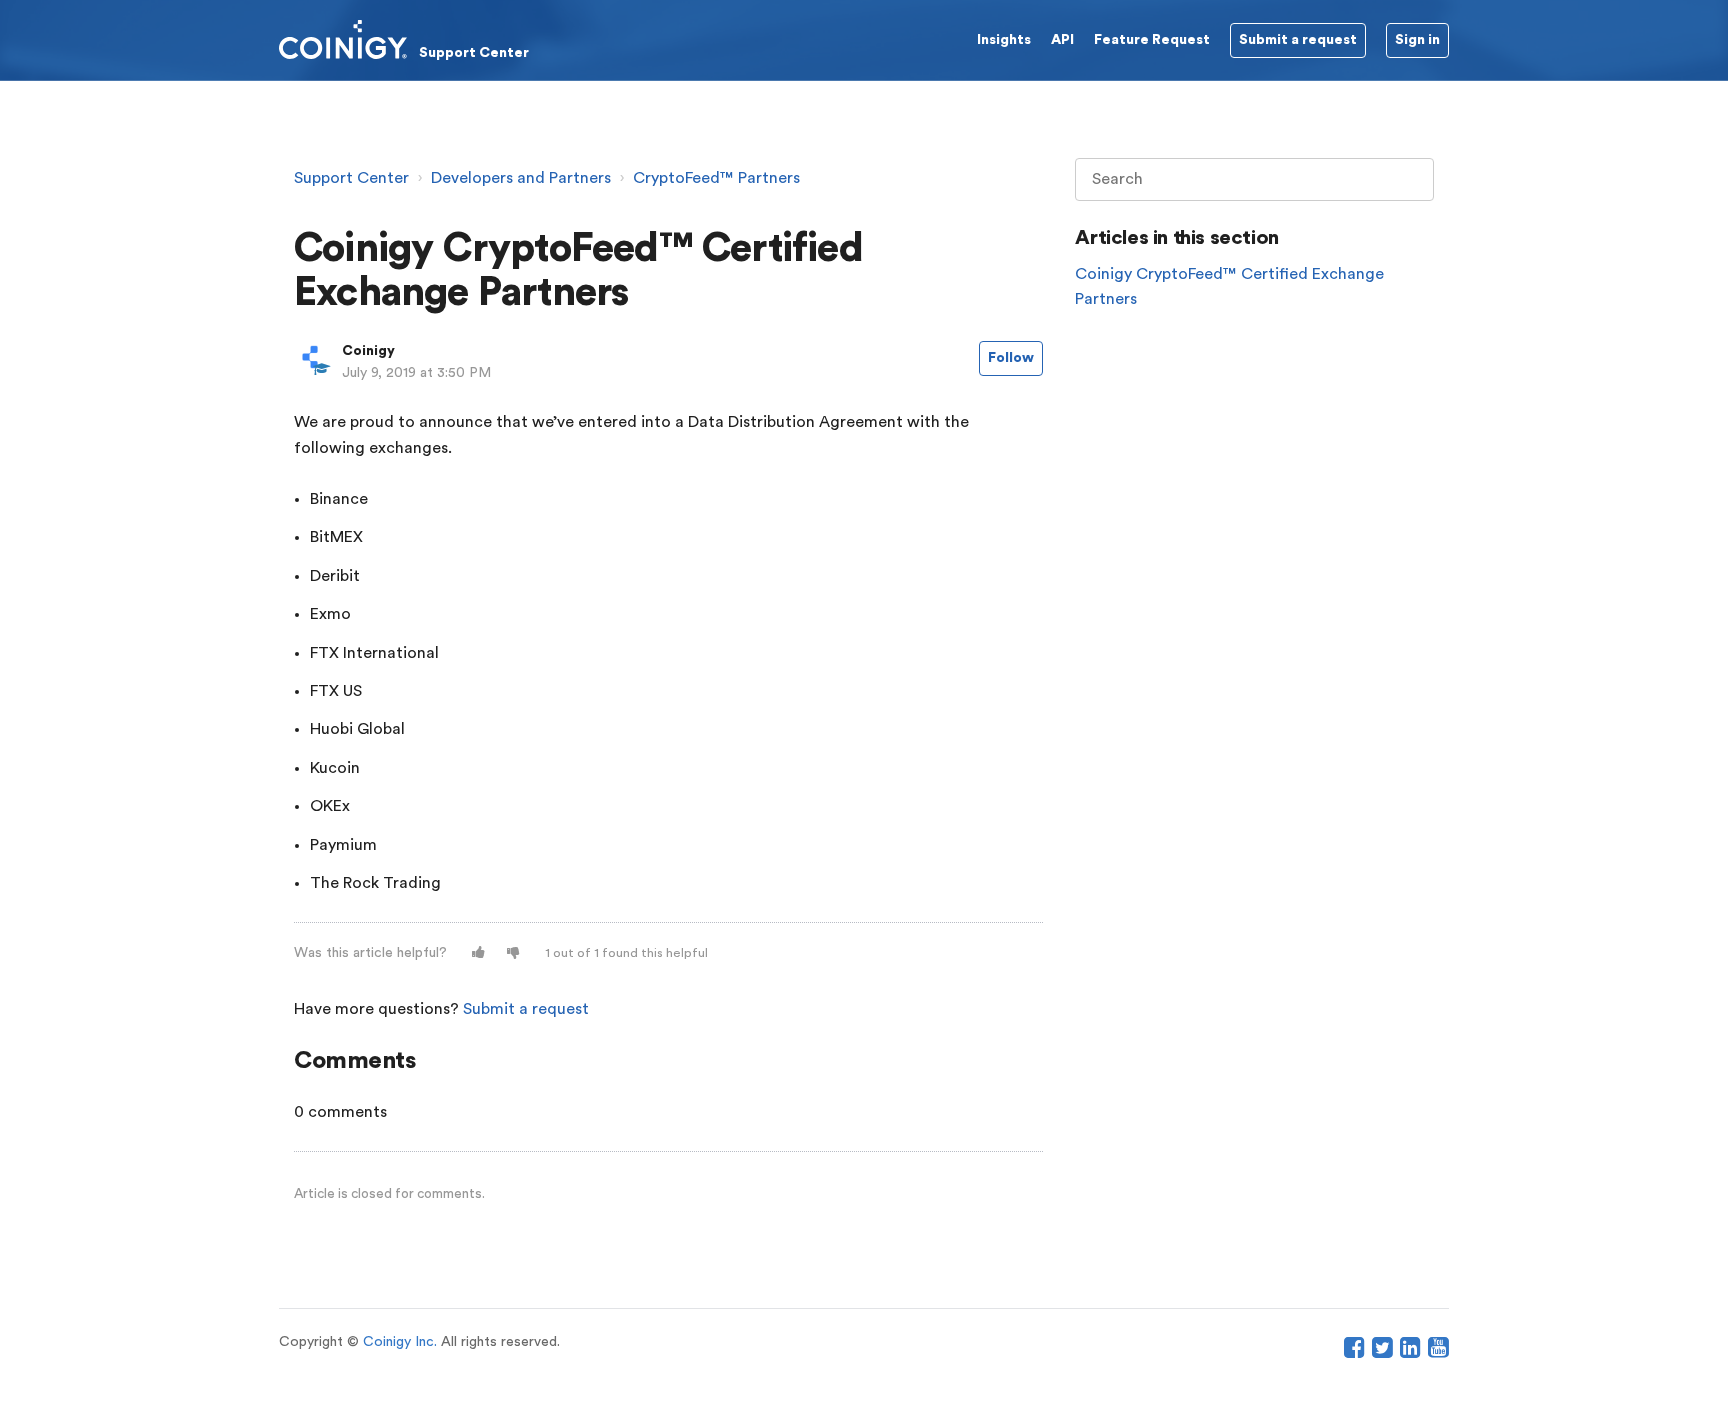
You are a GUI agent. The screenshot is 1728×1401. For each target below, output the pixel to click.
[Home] (404, 39)
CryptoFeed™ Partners (716, 178)
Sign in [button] (1417, 40)
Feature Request (1152, 40)
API (1062, 40)
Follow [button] (1011, 358)
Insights (1004, 40)
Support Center (351, 178)
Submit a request (526, 1009)
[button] (478, 953)
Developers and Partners (521, 178)
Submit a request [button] (1298, 40)
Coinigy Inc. (400, 1342)
